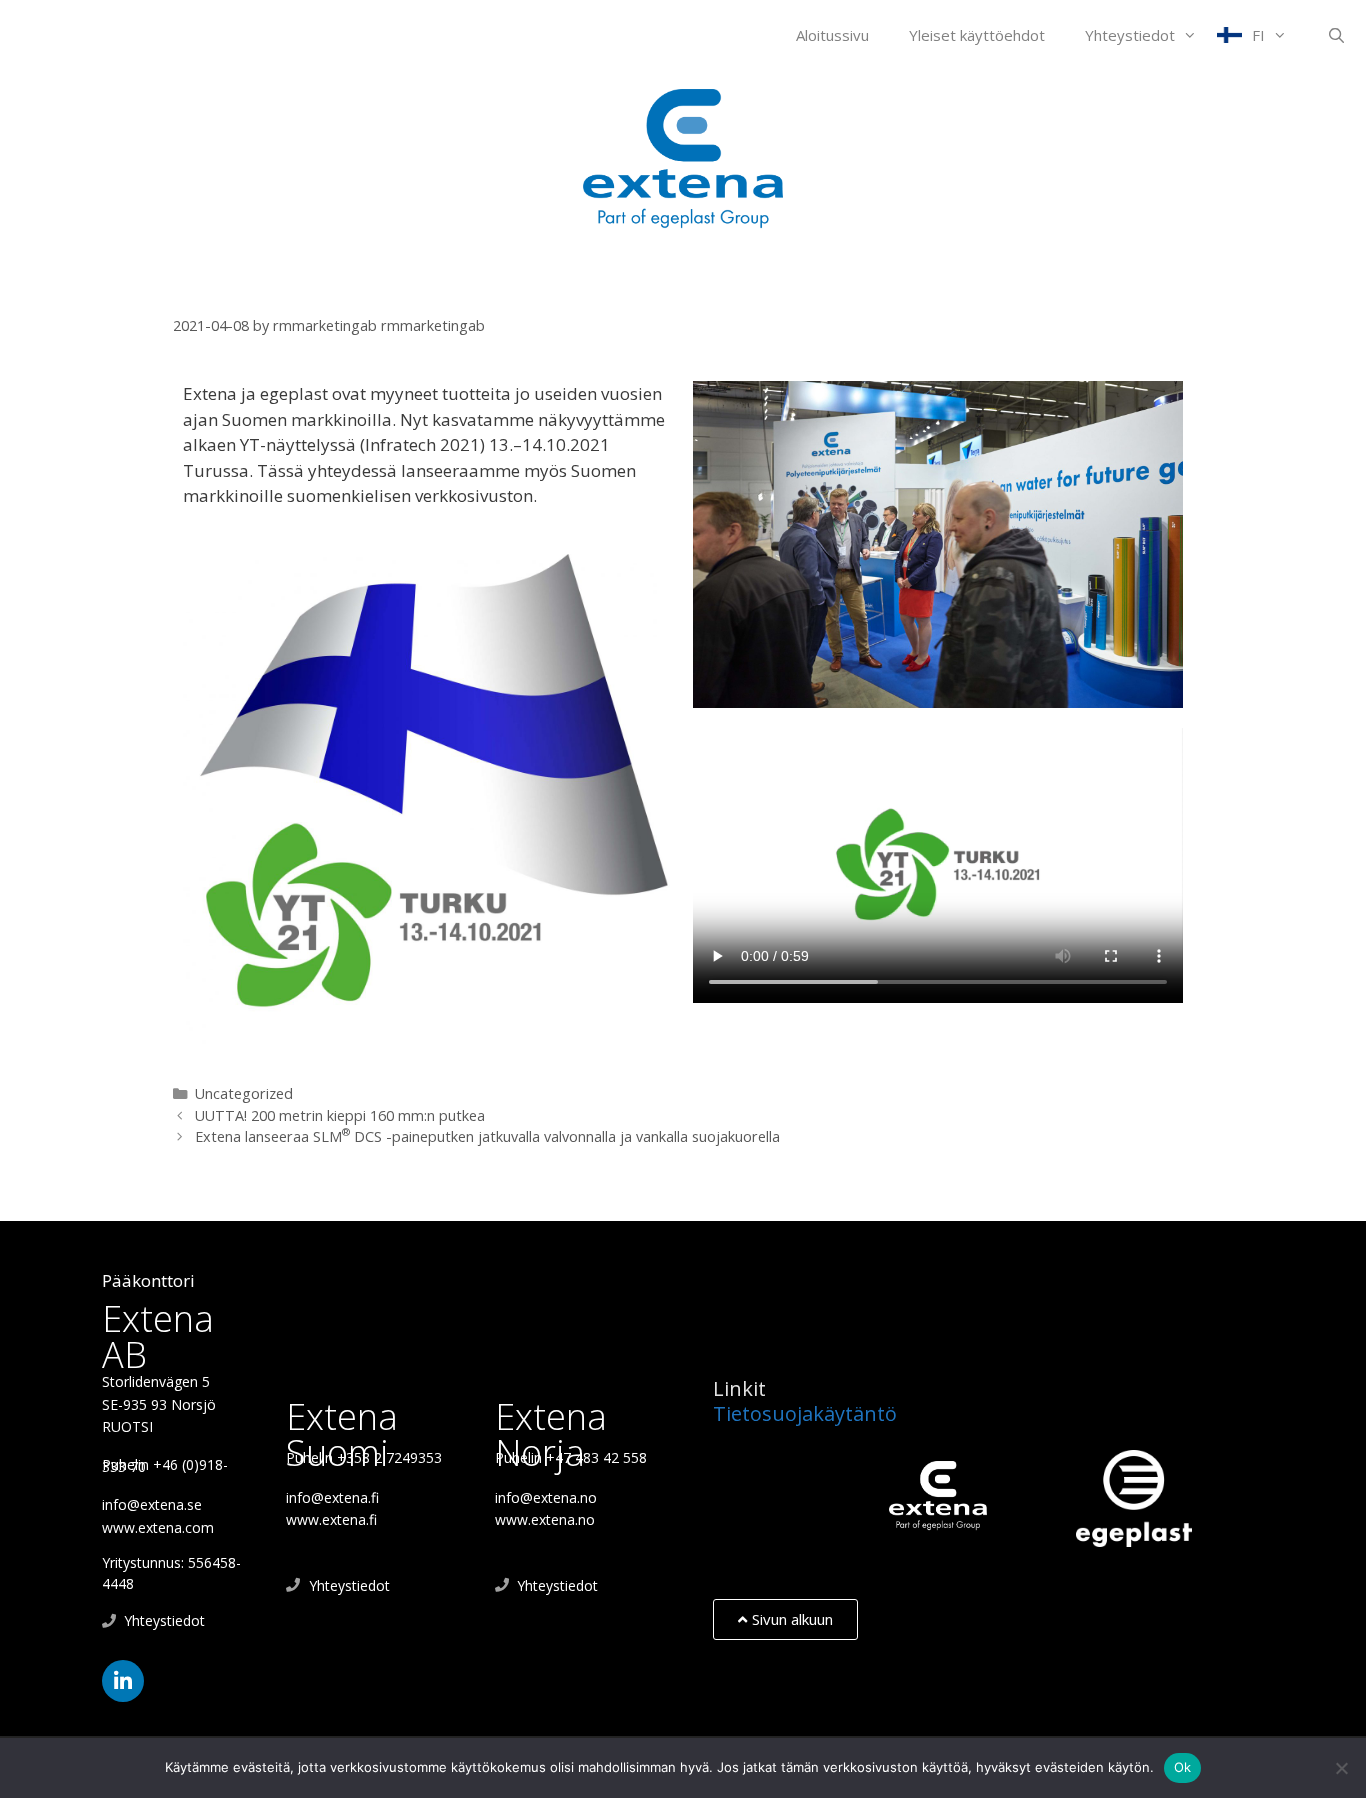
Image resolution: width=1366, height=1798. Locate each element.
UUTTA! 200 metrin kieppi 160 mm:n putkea (340, 1115)
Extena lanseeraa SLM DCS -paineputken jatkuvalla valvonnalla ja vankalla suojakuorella (487, 1136)
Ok (1183, 1767)
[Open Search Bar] (1336, 35)
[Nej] (1341, 1768)
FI (1258, 35)
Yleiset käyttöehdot (977, 35)
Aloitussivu (832, 35)
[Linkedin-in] (123, 1681)
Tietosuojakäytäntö (805, 1413)
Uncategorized (244, 1093)
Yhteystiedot (1130, 35)
